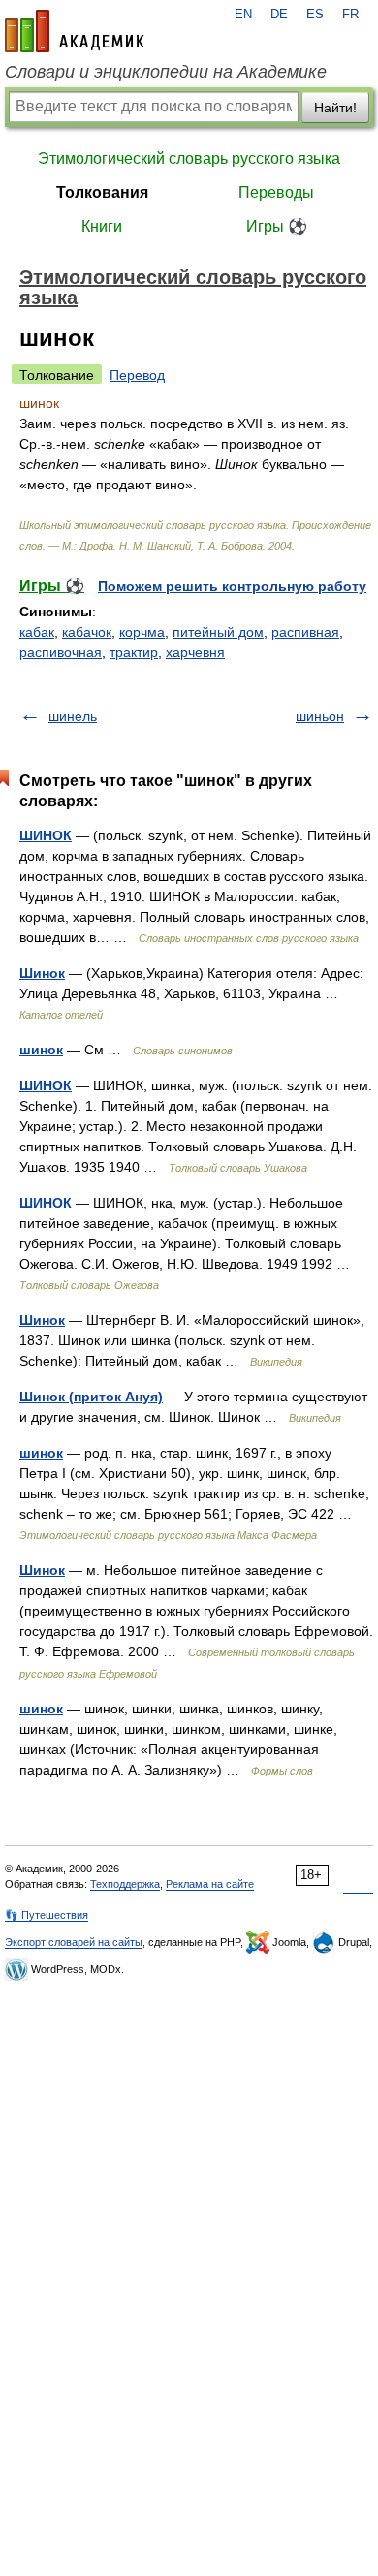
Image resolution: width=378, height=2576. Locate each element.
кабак (37, 632)
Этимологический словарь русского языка (189, 158)
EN (243, 15)
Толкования (102, 192)
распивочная (61, 652)
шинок (41, 1050)
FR (350, 15)
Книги (102, 226)
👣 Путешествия (47, 1915)
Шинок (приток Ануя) (91, 1397)
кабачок (87, 632)
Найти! (335, 108)
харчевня (195, 652)
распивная (305, 632)
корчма (142, 632)
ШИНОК (46, 835)
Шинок (42, 973)
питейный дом (218, 632)
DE (279, 15)
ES (315, 15)
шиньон (320, 716)
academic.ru (75, 31)
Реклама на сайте (210, 1884)
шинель (73, 716)
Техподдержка (125, 1884)
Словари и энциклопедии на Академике (166, 72)
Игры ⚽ (277, 226)
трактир (134, 652)
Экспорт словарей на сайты (74, 1942)
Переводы (276, 192)
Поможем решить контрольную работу (232, 586)
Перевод (137, 375)
